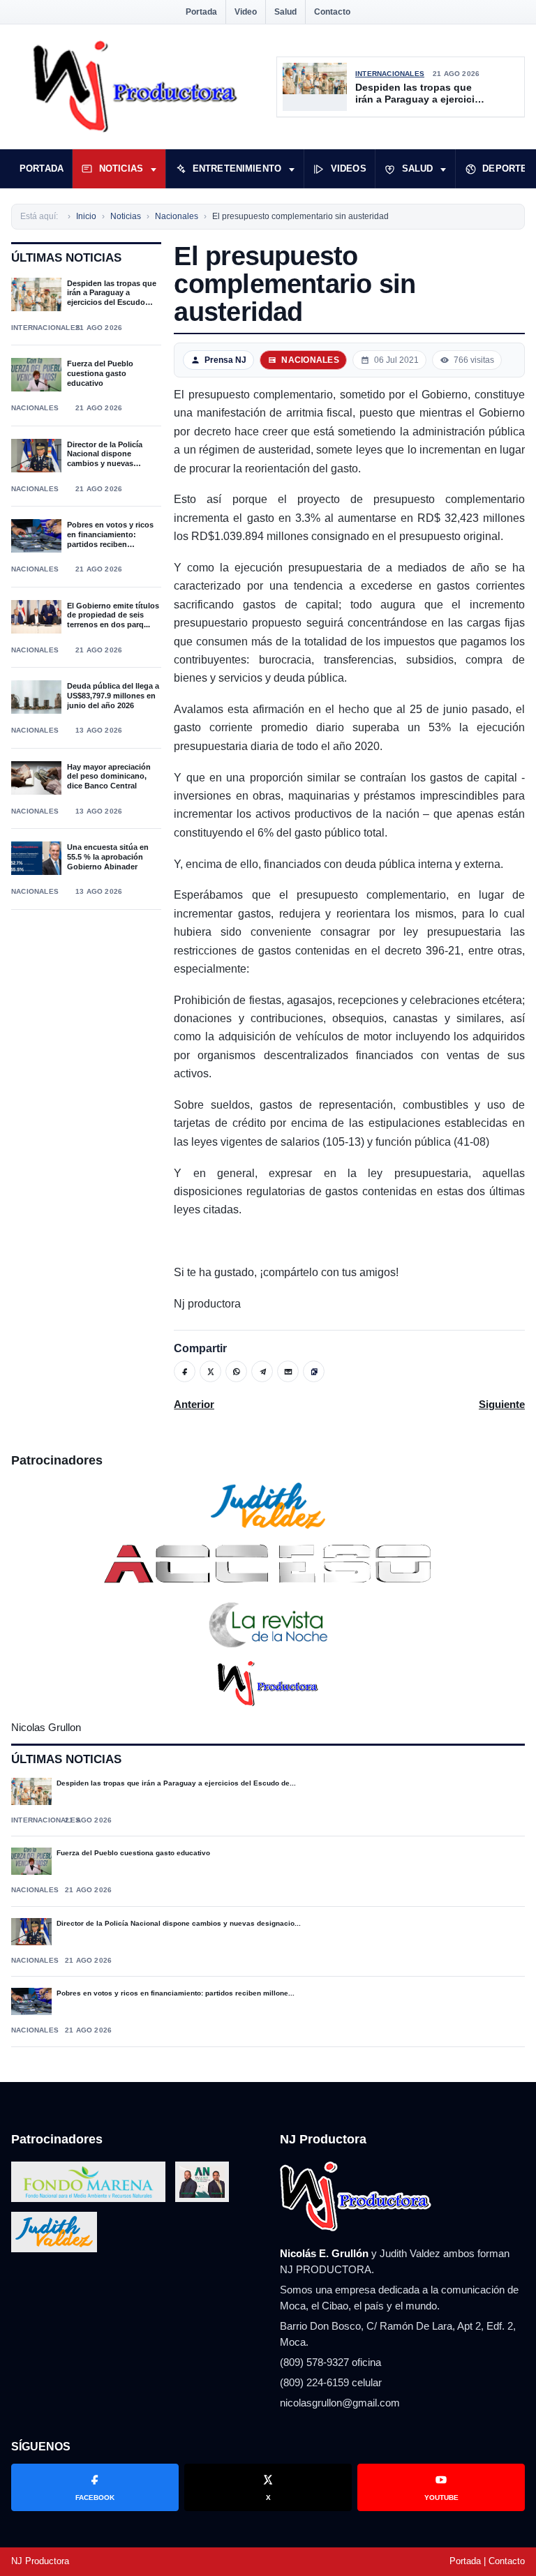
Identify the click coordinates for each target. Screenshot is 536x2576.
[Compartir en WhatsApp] (236, 1371)
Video (246, 12)
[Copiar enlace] (314, 1371)
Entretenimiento (237, 169)
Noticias (121, 169)
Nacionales (35, 408)
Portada (201, 12)
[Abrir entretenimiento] (292, 169)
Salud (285, 12)
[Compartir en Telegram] (262, 1371)
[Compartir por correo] (288, 1371)
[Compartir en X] (210, 1371)
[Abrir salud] (443, 169)
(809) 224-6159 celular (331, 2382)
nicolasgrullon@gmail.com (340, 2403)
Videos (349, 169)
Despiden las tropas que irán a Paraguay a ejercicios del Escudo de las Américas (421, 94)
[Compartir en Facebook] (185, 1371)
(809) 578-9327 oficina (330, 2362)
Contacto (332, 12)
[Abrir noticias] (154, 169)
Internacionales (390, 74)
